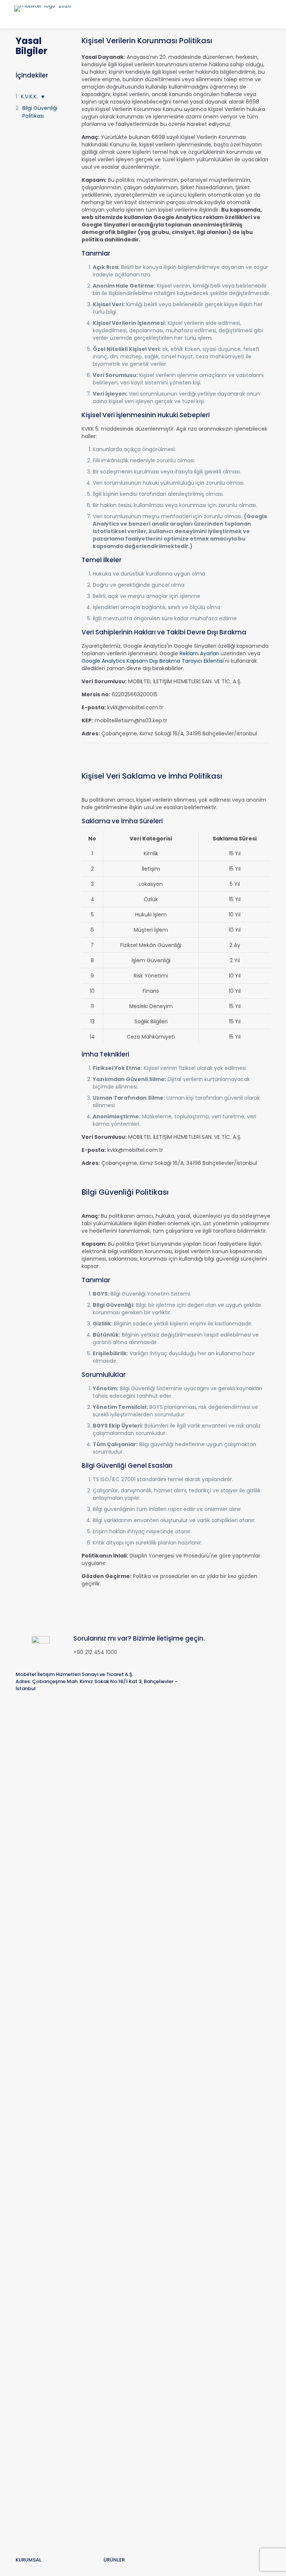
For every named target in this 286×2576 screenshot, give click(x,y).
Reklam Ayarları (199, 653)
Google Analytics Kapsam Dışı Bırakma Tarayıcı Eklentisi (153, 661)
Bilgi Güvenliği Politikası (40, 112)
